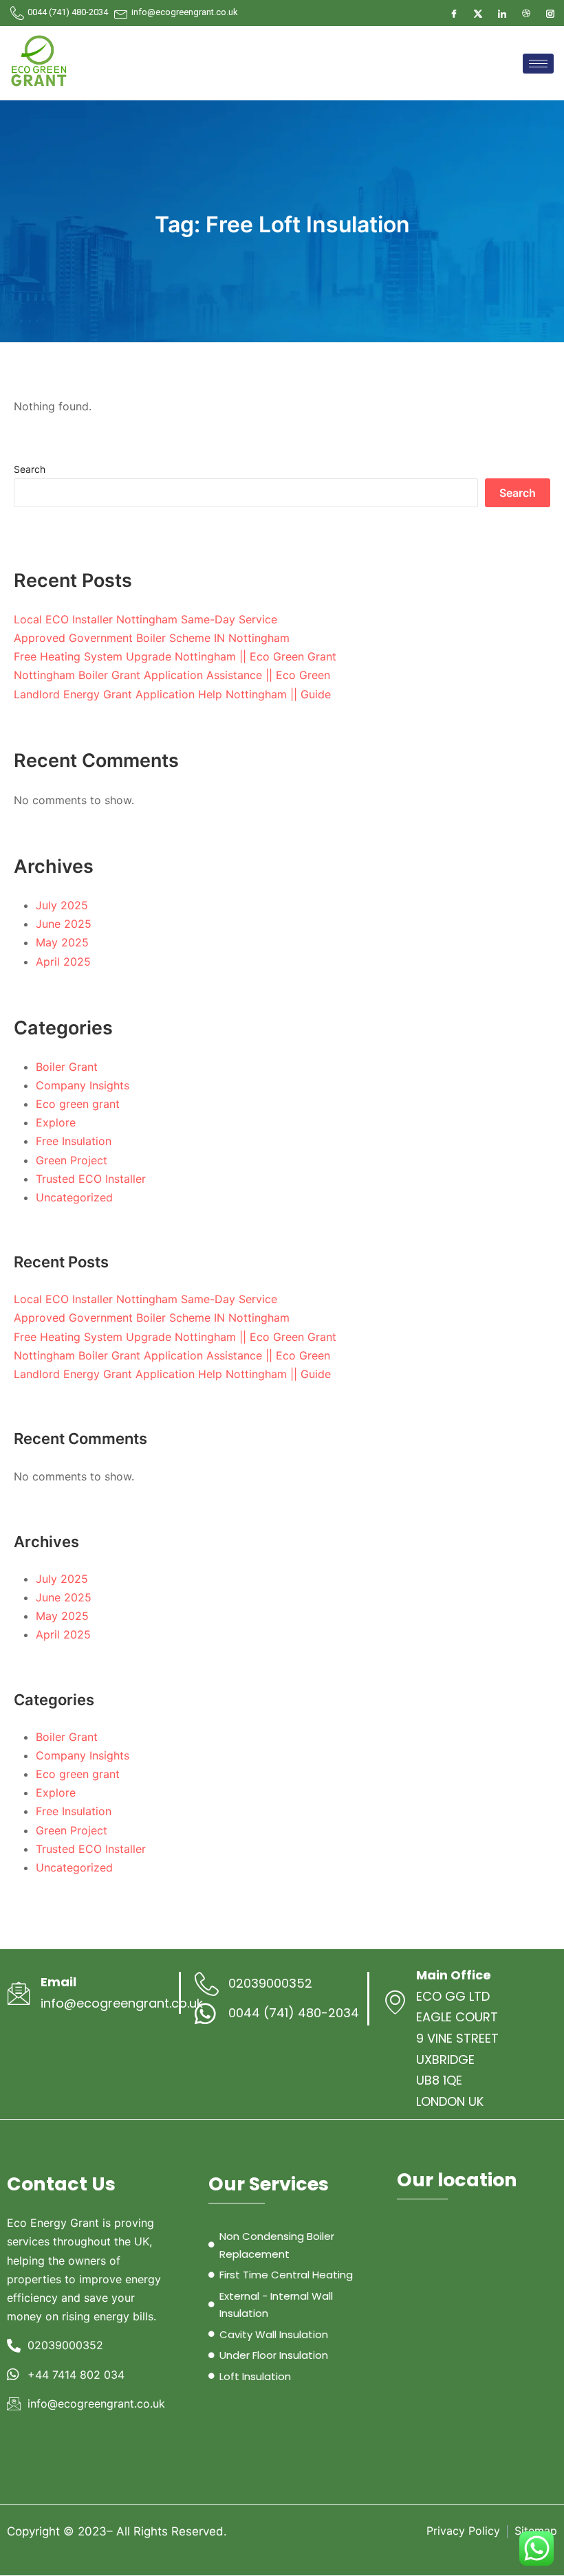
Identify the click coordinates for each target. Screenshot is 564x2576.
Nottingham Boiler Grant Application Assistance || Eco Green (172, 675)
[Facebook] (454, 13)
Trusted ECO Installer (91, 1179)
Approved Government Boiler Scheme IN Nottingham (152, 638)
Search (30, 469)
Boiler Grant (67, 1067)
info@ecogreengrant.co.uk (122, 2003)
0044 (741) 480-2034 (68, 12)
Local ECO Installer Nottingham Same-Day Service (145, 619)
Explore (56, 1122)
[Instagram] (550, 13)
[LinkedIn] (502, 13)
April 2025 (63, 962)
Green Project (72, 1160)
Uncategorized (74, 1197)
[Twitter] (478, 13)
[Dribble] (526, 13)
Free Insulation (74, 1141)
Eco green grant (78, 1104)
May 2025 (62, 942)
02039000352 (270, 1983)
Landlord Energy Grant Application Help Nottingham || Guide (172, 694)
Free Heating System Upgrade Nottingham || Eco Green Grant (175, 656)
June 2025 (64, 924)
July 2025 (62, 905)
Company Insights (83, 1085)
